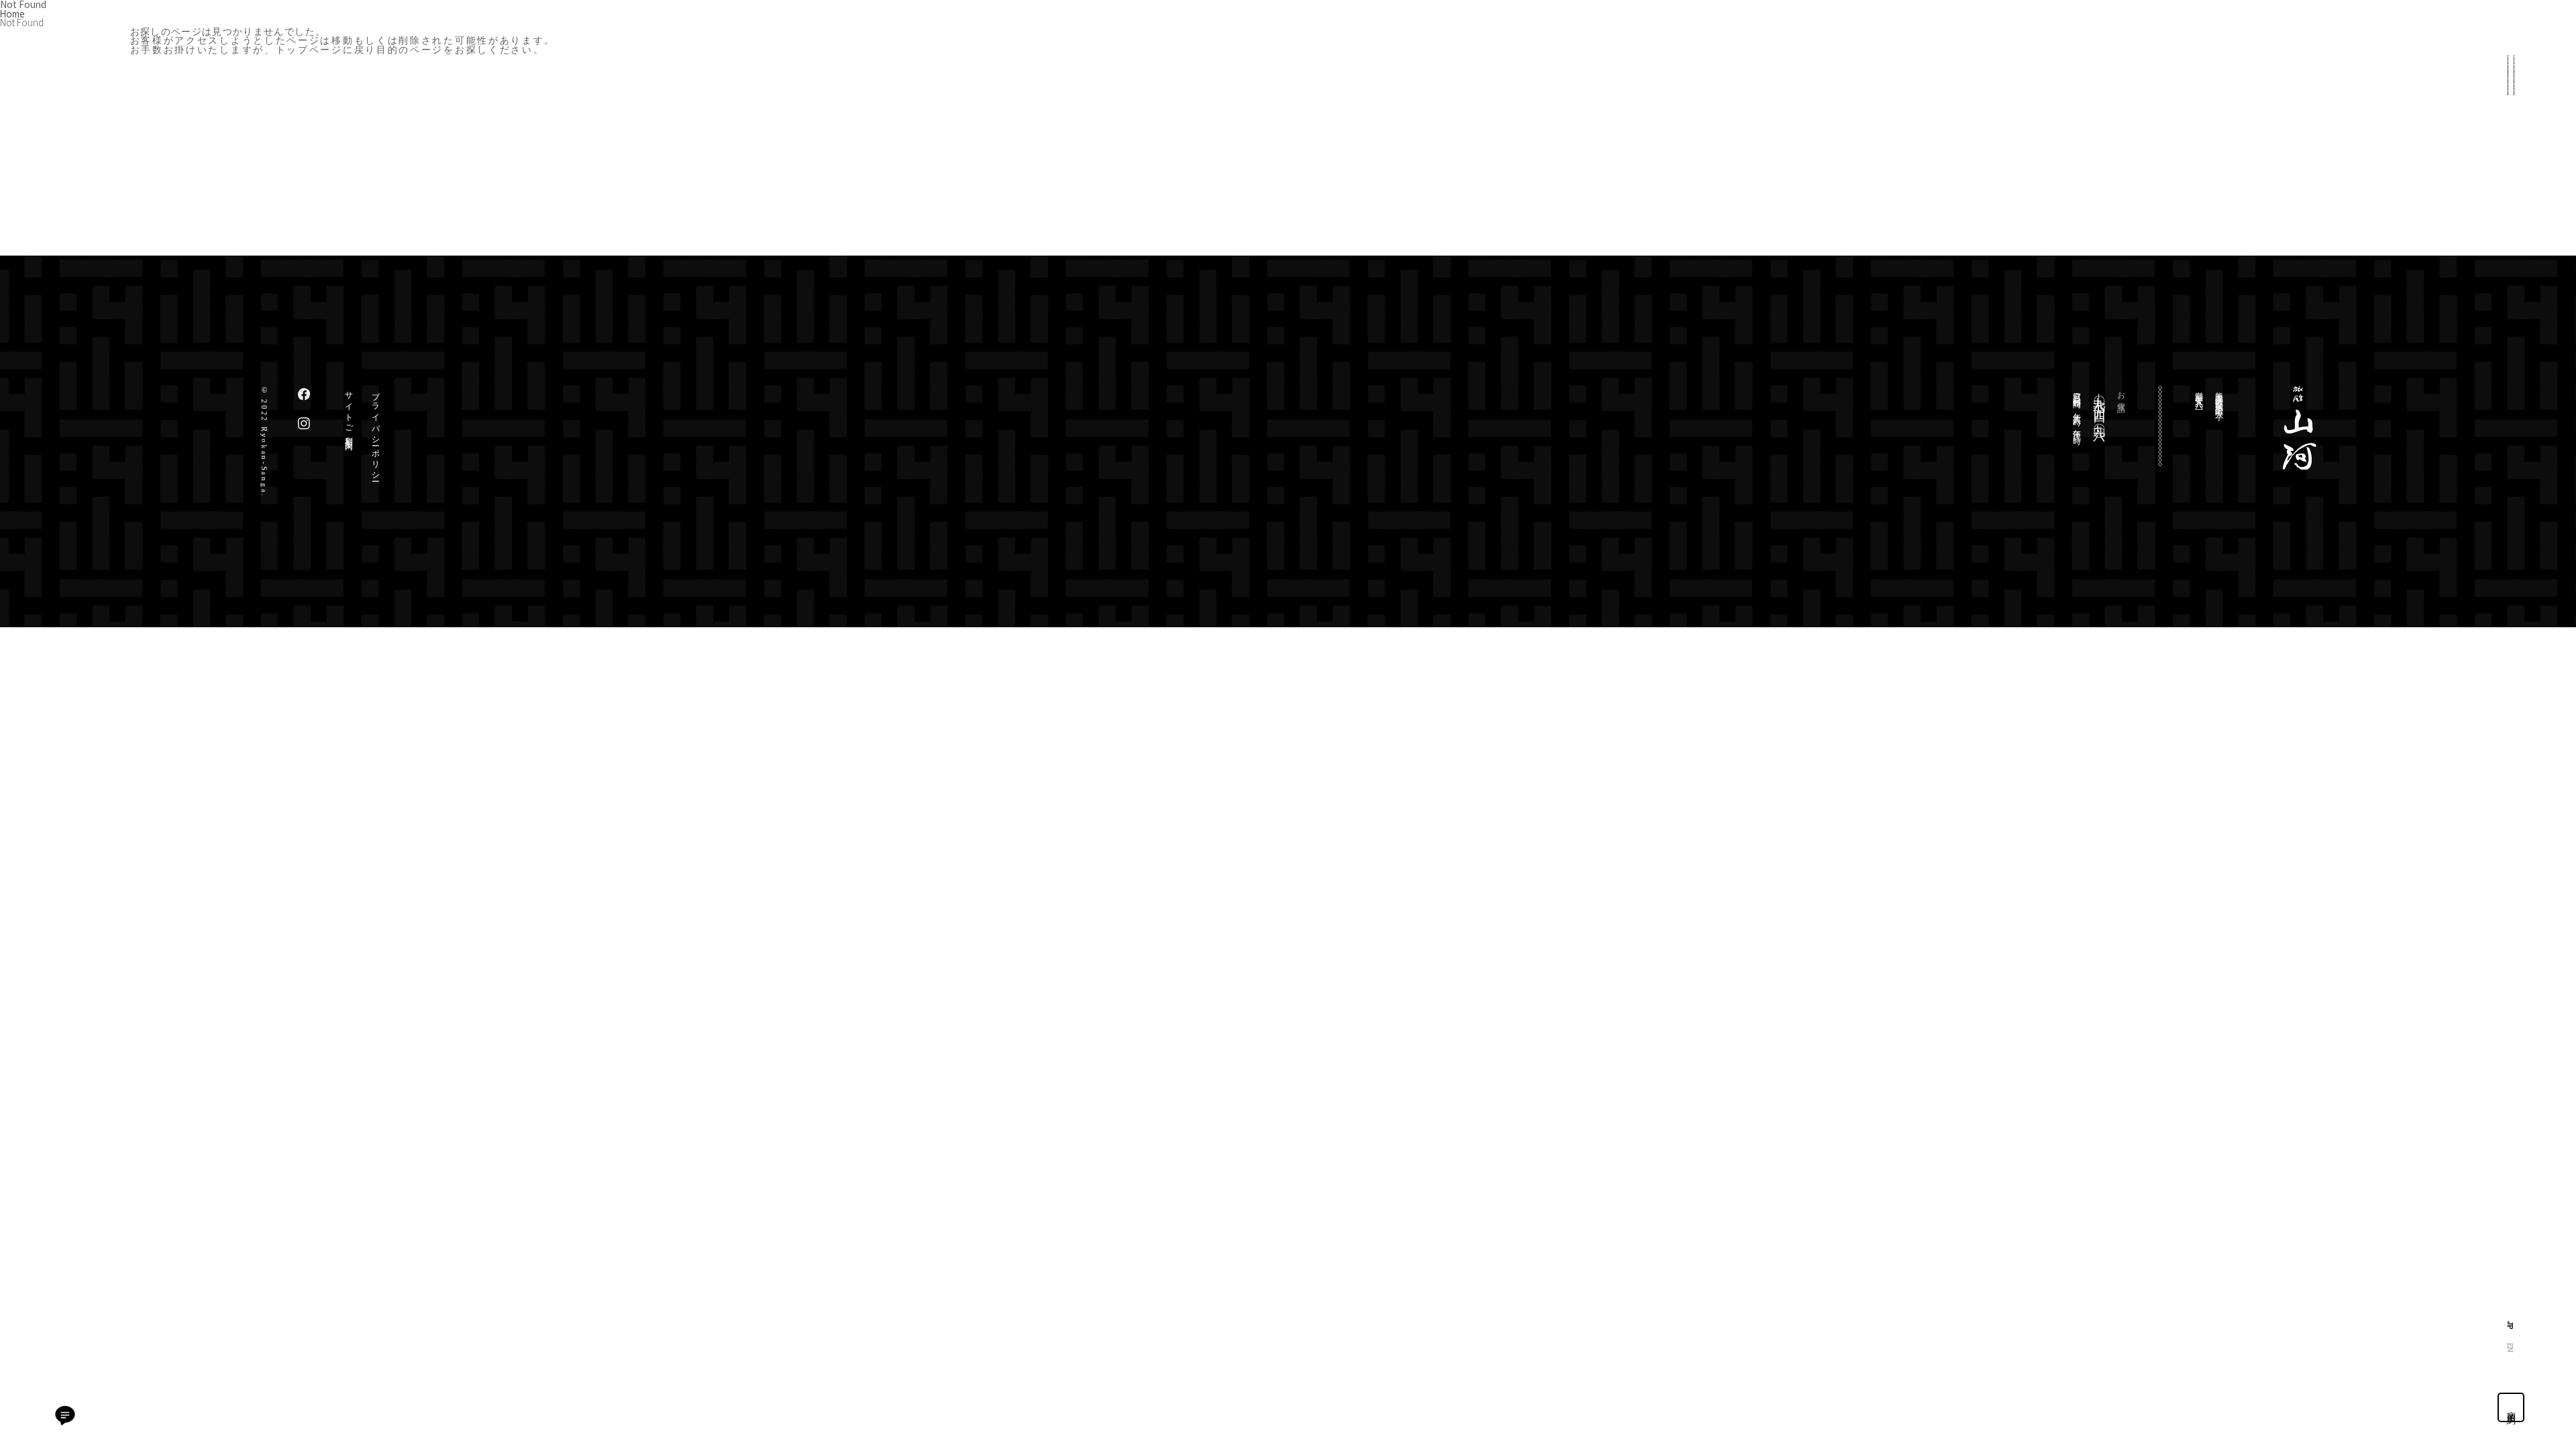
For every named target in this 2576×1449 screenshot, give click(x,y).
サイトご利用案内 (349, 412)
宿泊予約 (2511, 1407)
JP (2511, 1325)
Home (12, 13)
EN (2511, 1348)
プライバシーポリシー (376, 432)
